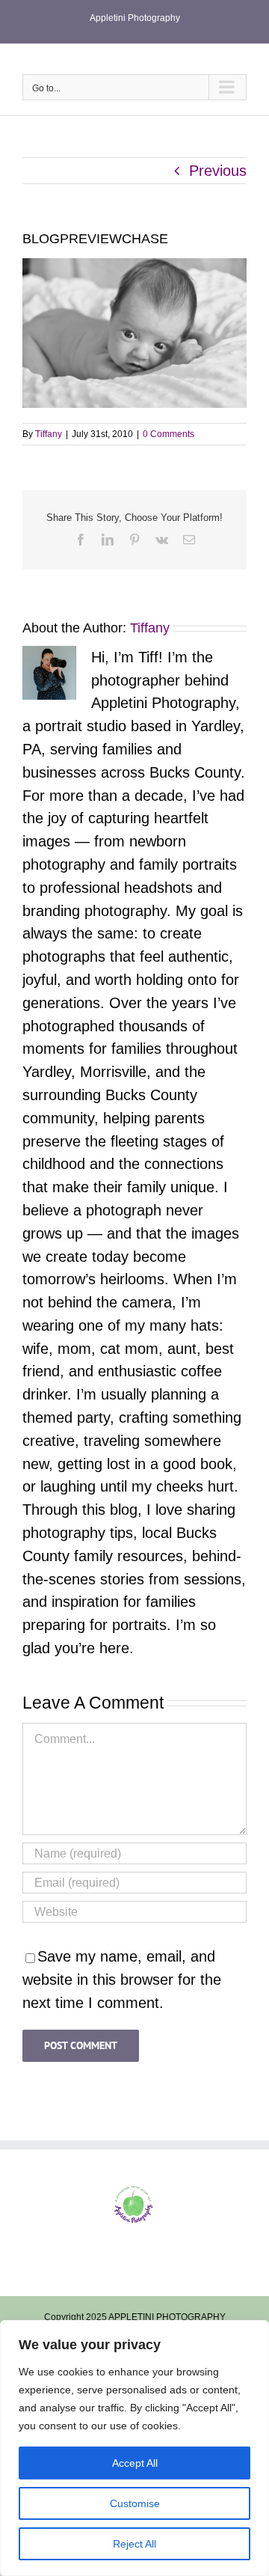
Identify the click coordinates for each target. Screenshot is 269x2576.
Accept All (135, 2463)
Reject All (134, 2544)
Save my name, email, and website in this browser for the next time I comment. (122, 1980)
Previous (218, 171)
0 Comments (168, 434)
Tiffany (49, 434)
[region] (134, 2448)
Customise (135, 2503)
